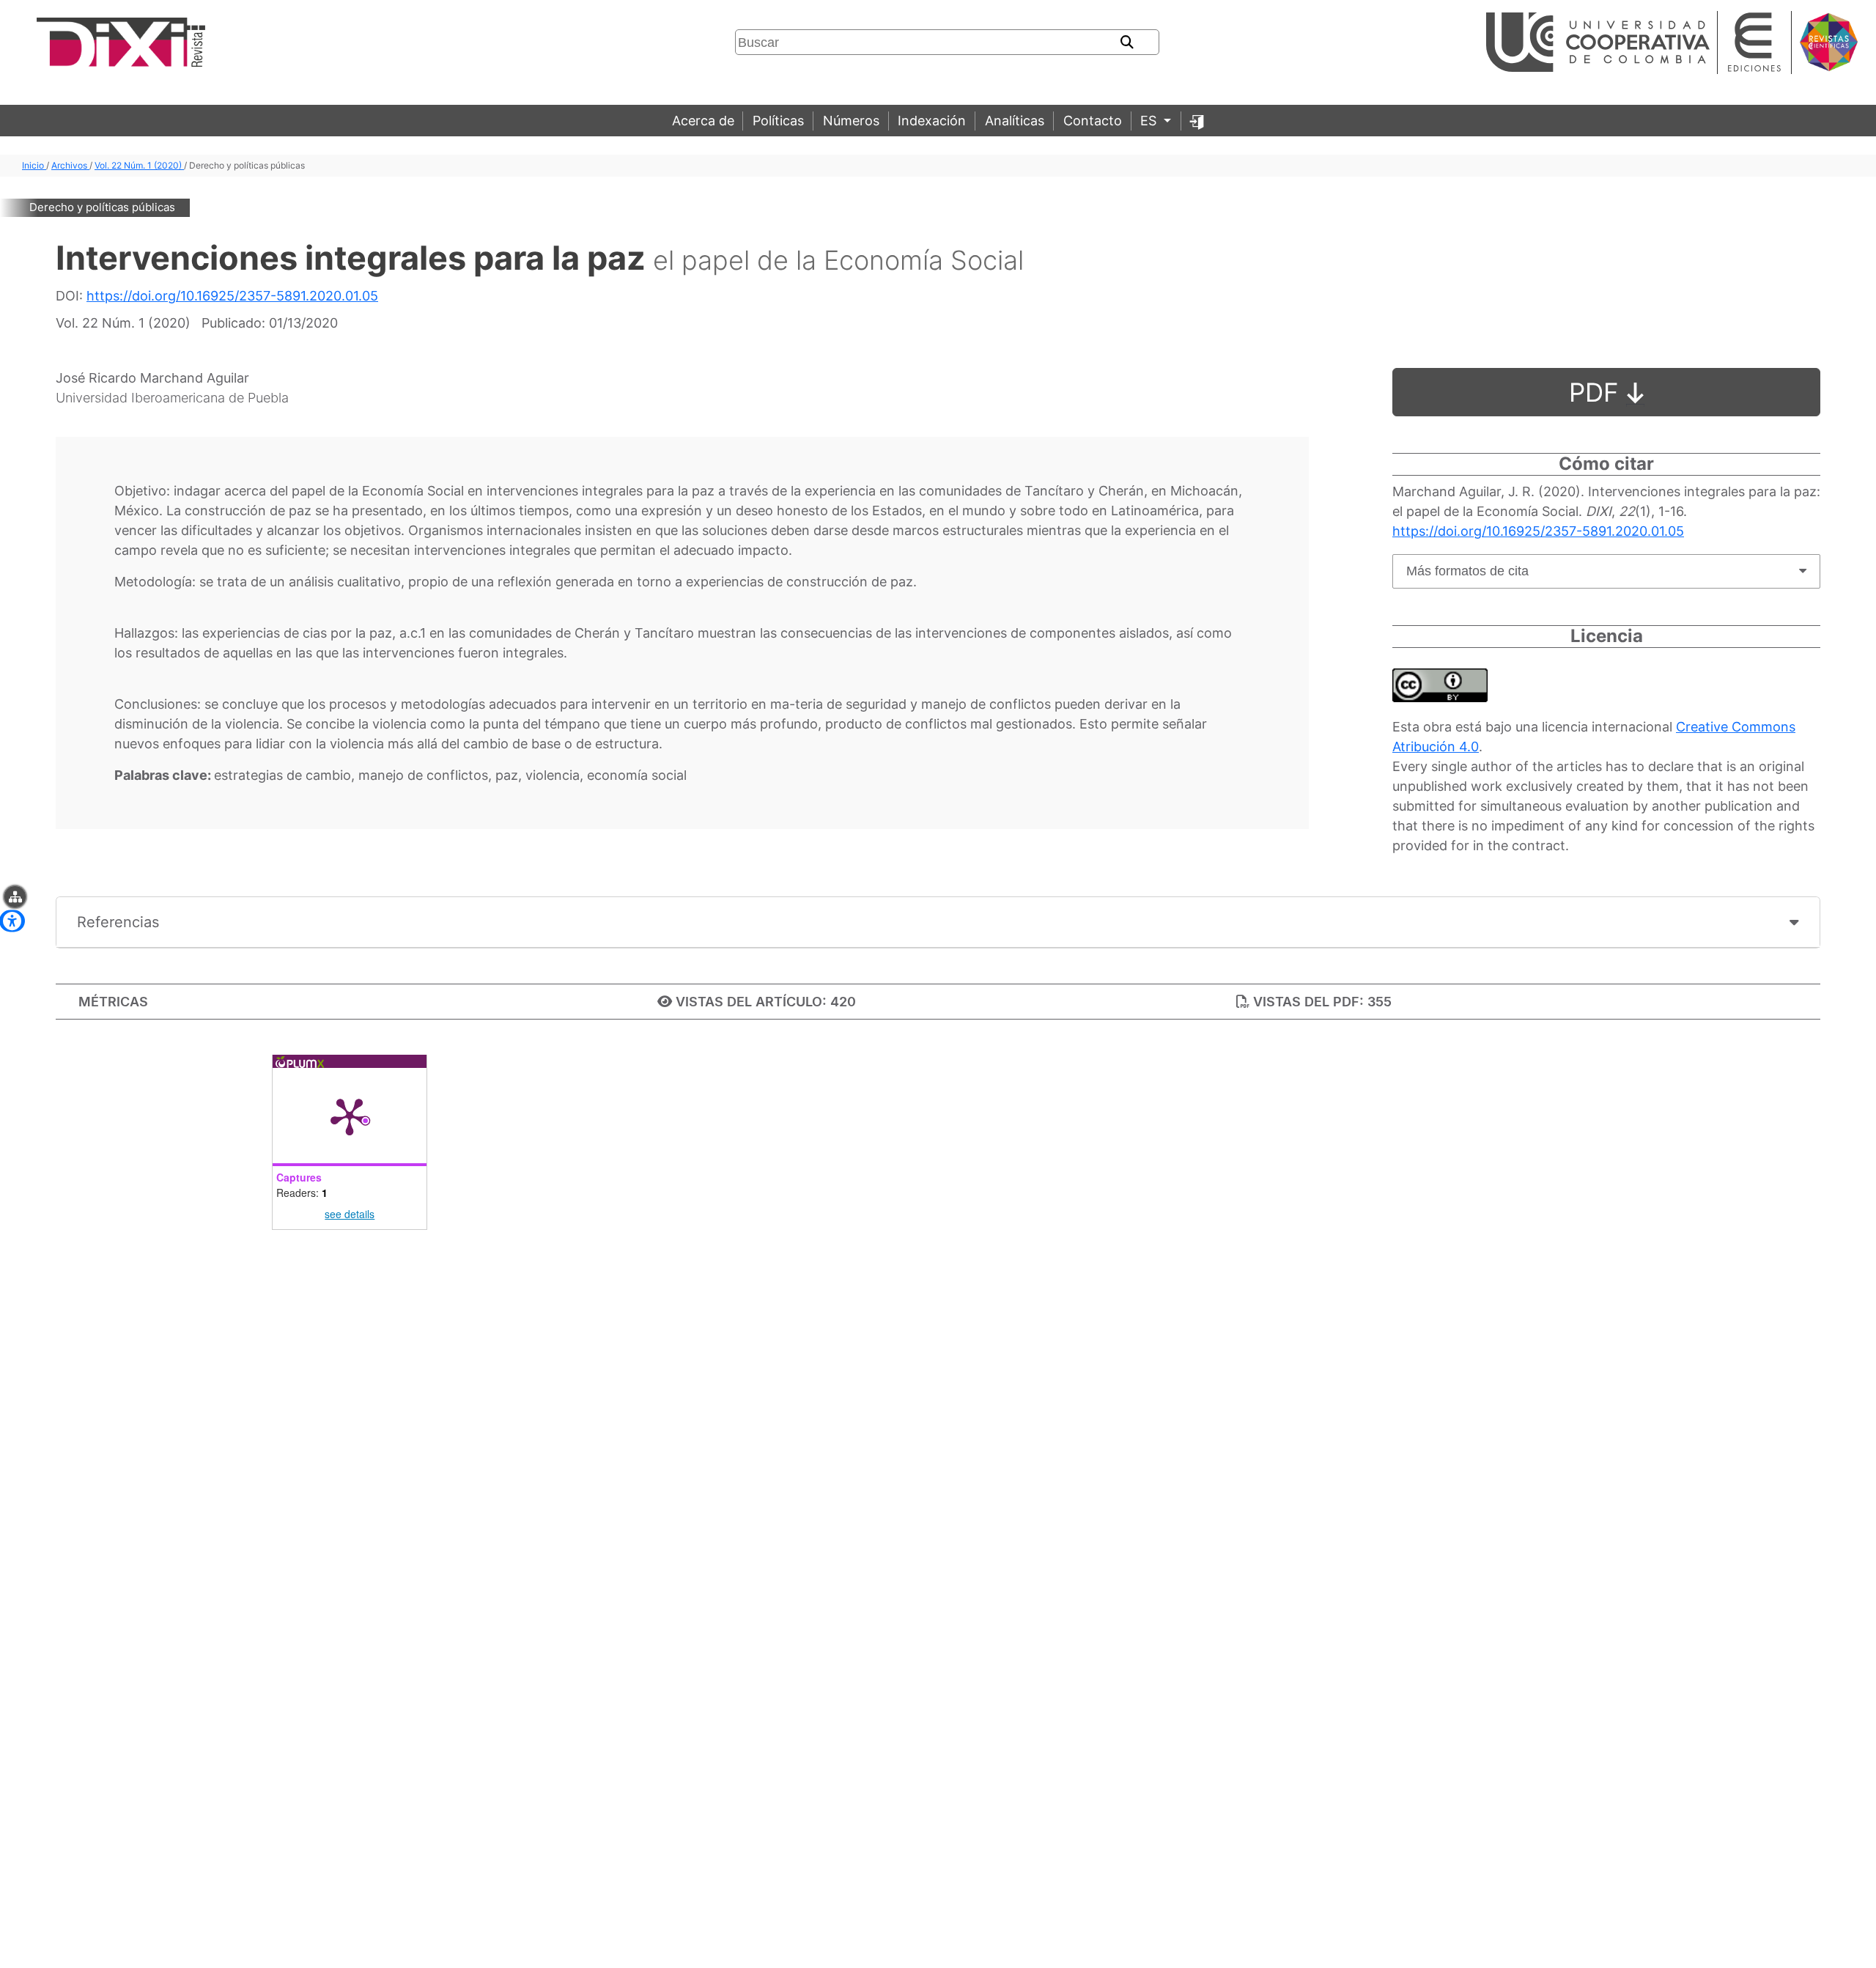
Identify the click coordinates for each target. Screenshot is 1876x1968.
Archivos (70, 165)
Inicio (34, 165)
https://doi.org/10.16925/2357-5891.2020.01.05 (232, 296)
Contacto (1093, 121)
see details (350, 1214)
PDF (1598, 392)
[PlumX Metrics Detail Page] (350, 1116)
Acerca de (703, 121)
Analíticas (1015, 121)
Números (851, 121)
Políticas (778, 121)
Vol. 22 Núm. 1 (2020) (139, 165)
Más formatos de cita (1467, 571)
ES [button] (1150, 121)
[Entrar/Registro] (1197, 121)
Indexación (932, 121)
